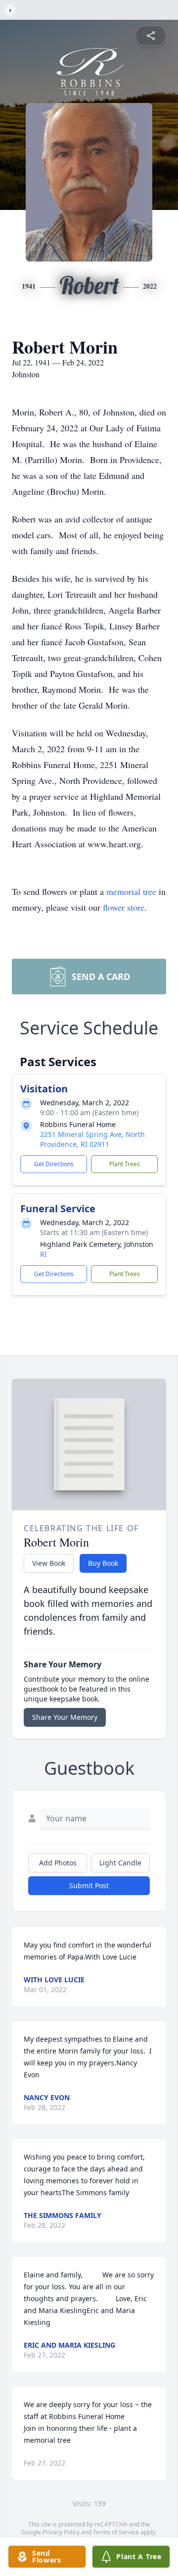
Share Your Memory (65, 1717)
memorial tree (131, 891)
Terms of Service (116, 2532)
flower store (124, 907)
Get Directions (54, 1164)
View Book (49, 1563)
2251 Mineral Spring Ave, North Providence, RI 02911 (92, 1139)
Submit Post (89, 1885)
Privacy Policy (61, 2532)
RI (44, 1254)
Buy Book (103, 1563)
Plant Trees (125, 1164)
